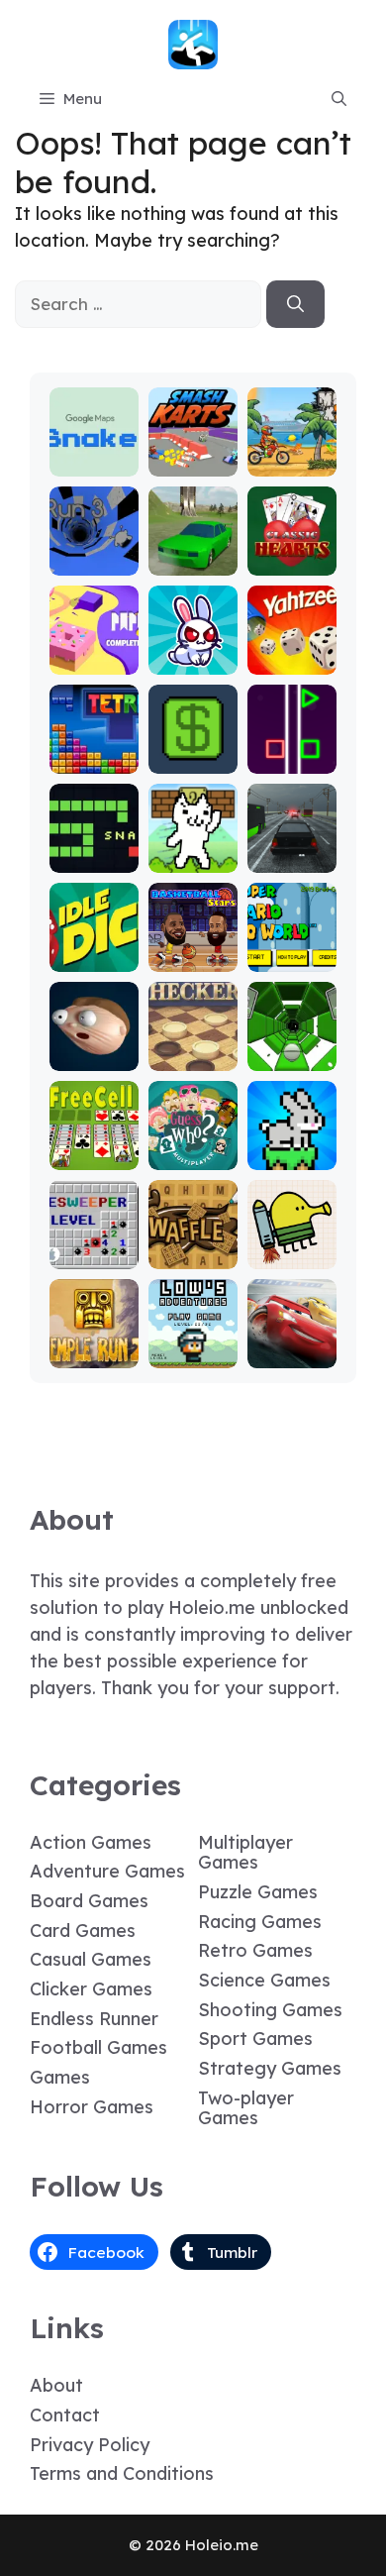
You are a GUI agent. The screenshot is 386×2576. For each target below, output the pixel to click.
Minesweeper (94, 1246)
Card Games (83, 1931)
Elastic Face (94, 1048)
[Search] (295, 304)
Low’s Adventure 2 (193, 1336)
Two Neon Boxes (291, 751)
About (56, 2385)
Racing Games (260, 1922)
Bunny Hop (291, 1147)
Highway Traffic (292, 850)
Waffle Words (193, 1246)
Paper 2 (94, 660)
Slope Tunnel (291, 1048)
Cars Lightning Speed (291, 1336)
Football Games (98, 2047)
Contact (65, 2415)
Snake (94, 859)
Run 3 (94, 561)
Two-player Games (246, 2108)
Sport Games (255, 2039)
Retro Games (255, 1950)
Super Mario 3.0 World (291, 940)
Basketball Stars (193, 949)
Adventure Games (107, 1871)
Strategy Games (270, 2068)
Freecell (94, 1156)
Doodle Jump (292, 1246)
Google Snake (94, 453)
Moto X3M (292, 462)
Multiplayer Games (245, 1853)
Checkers (193, 1057)
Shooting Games (270, 2010)
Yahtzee (291, 660)
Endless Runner (94, 2019)
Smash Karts (193, 453)
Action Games (91, 1842)
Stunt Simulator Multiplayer (193, 535)
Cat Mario (193, 859)
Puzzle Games (258, 1892)
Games (60, 2077)
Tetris (94, 759)
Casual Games (91, 1959)
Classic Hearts (291, 552)
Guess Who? (193, 1147)
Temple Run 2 (94, 1345)
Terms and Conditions (122, 2473)
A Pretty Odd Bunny (193, 643)
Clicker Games (91, 1989)
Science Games (264, 1980)
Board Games (89, 1901)
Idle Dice (94, 958)
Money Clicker (193, 751)
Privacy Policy (90, 2445)
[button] (339, 99)
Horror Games (92, 2107)
